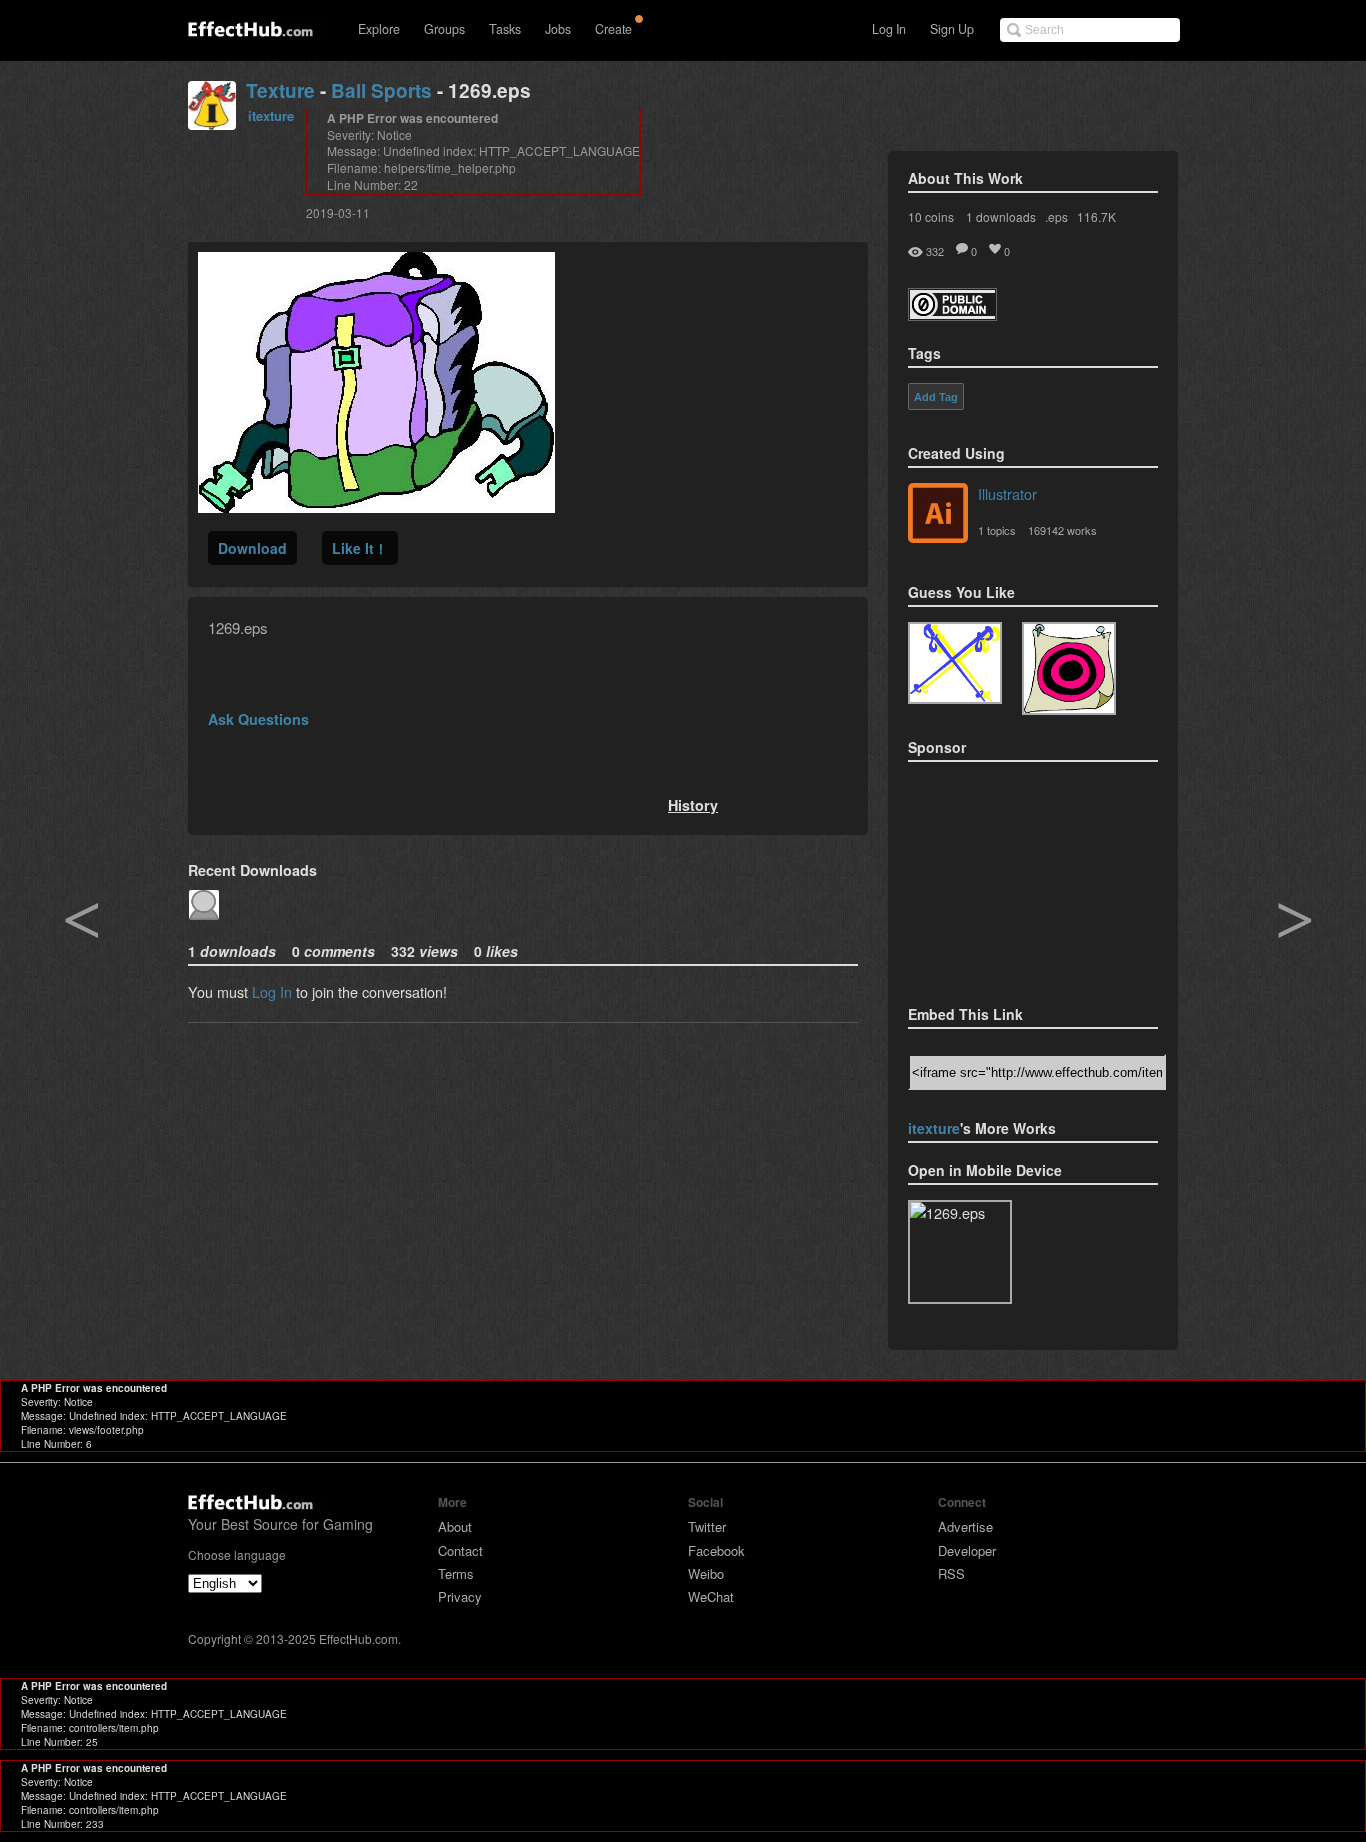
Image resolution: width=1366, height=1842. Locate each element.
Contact (460, 1550)
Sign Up (952, 29)
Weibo (706, 1573)
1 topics (997, 530)
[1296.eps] (1069, 668)
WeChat (711, 1596)
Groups (444, 29)
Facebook (716, 1550)
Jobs (558, 29)
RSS (951, 1573)
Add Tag (936, 397)
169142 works (1062, 530)
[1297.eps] (955, 663)
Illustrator (1007, 493)
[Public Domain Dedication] (952, 314)
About (455, 1526)
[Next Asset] (376, 506)
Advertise (965, 1526)
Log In (889, 29)
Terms (456, 1573)
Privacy (460, 1596)
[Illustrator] (938, 515)
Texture (280, 90)
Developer (967, 1550)
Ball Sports (381, 90)
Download (252, 548)
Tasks (505, 29)
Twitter (707, 1526)
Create (613, 29)
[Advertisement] (1008, 877)
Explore (379, 29)
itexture (271, 115)
